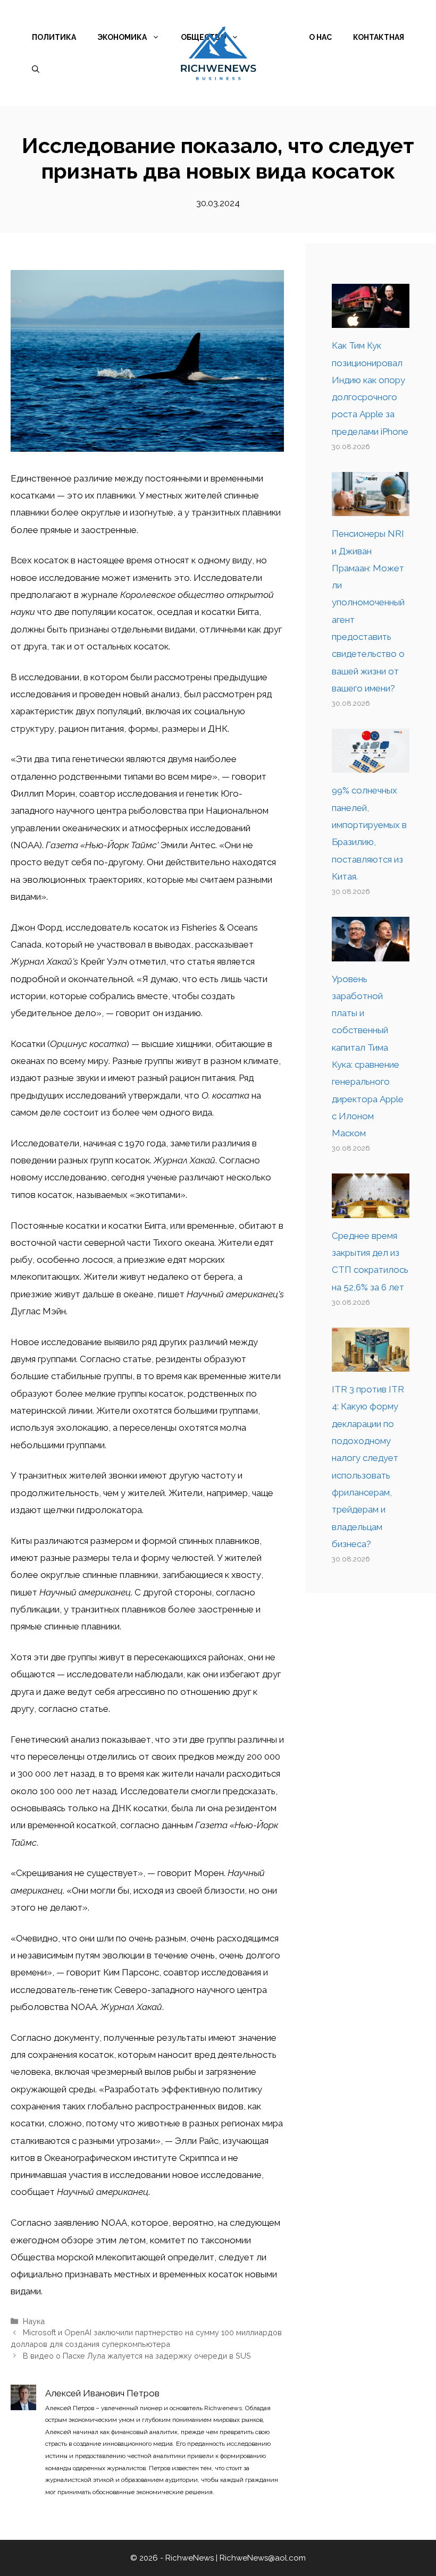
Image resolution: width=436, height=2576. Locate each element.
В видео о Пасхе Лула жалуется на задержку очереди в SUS (137, 2356)
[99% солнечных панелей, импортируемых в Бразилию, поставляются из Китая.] (371, 764)
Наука (34, 2321)
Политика (54, 37)
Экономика (122, 37)
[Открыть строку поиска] (36, 69)
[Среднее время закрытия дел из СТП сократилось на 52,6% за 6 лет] (371, 1209)
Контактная (379, 37)
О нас (320, 37)
